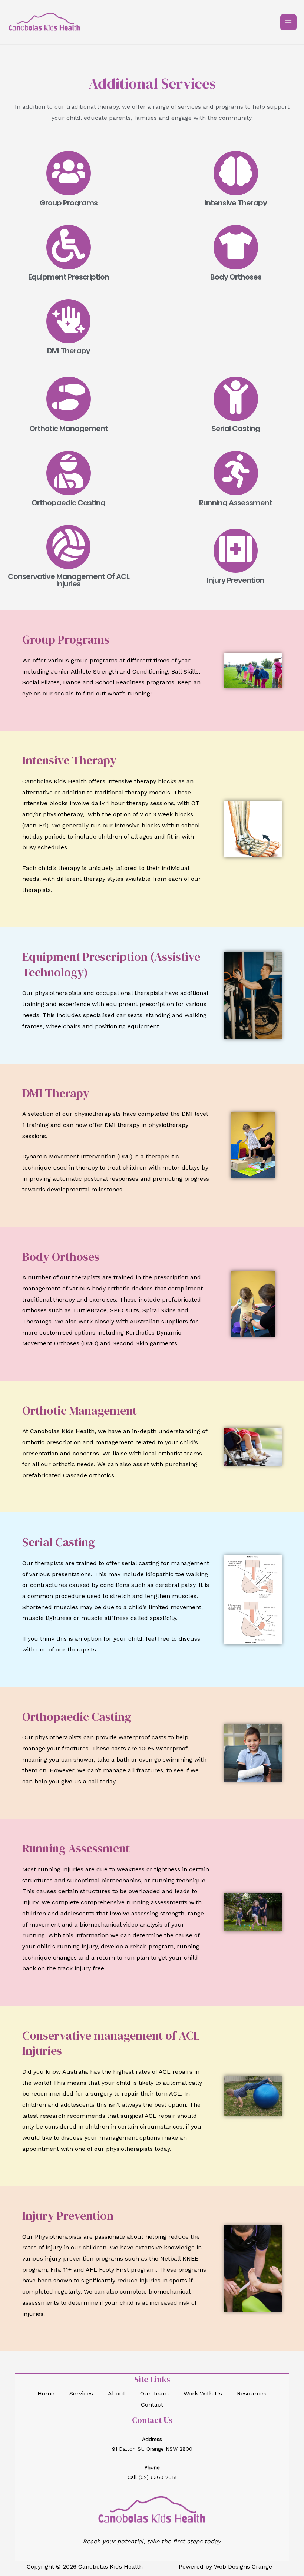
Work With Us (203, 2393)
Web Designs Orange (243, 2567)
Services (81, 2393)
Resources (252, 2393)
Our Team (154, 2393)
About (117, 2393)
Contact (152, 2405)
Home (46, 2393)
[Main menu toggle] (288, 22)
